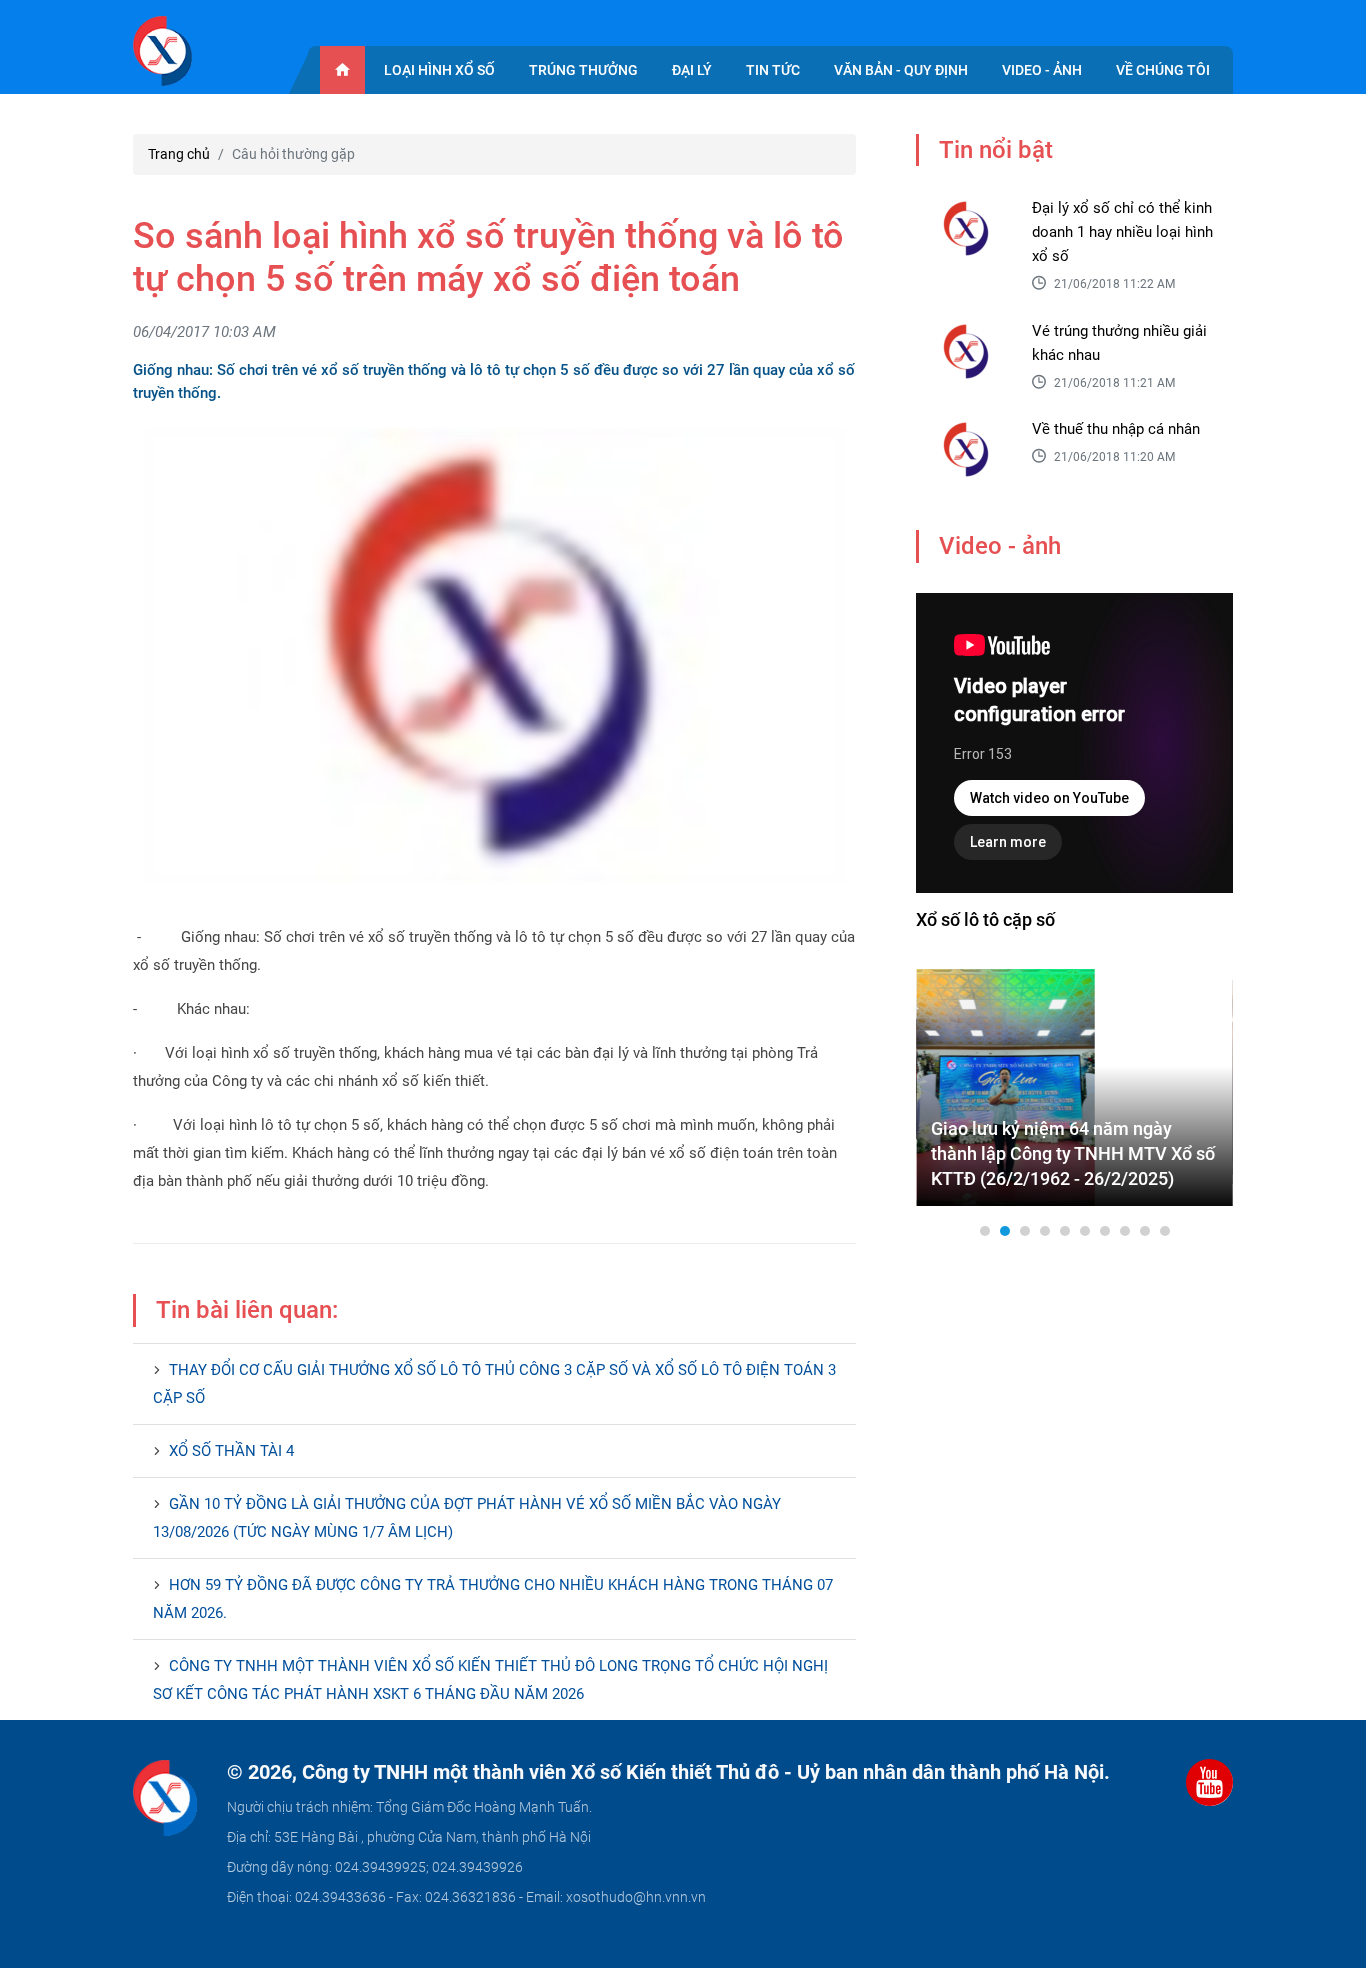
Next (1207, 1087)
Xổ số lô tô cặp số (985, 919)
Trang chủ (179, 154)
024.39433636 (340, 1897)
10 (1165, 1231)
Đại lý (692, 70)
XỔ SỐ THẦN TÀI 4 (231, 1451)
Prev (942, 1087)
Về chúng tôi (1163, 70)
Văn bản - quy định (901, 70)
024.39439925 (380, 1867)
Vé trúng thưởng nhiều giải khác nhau (1119, 343)
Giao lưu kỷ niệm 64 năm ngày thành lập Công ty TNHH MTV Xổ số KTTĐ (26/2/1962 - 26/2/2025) (1073, 1153)
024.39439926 (477, 1867)
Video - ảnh (1042, 70)
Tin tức (773, 70)
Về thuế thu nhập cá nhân (1116, 429)
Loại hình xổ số (439, 70)
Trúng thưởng (583, 70)
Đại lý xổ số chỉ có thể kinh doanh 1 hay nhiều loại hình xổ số (1122, 232)
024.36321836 (470, 1897)
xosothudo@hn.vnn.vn (636, 1897)
